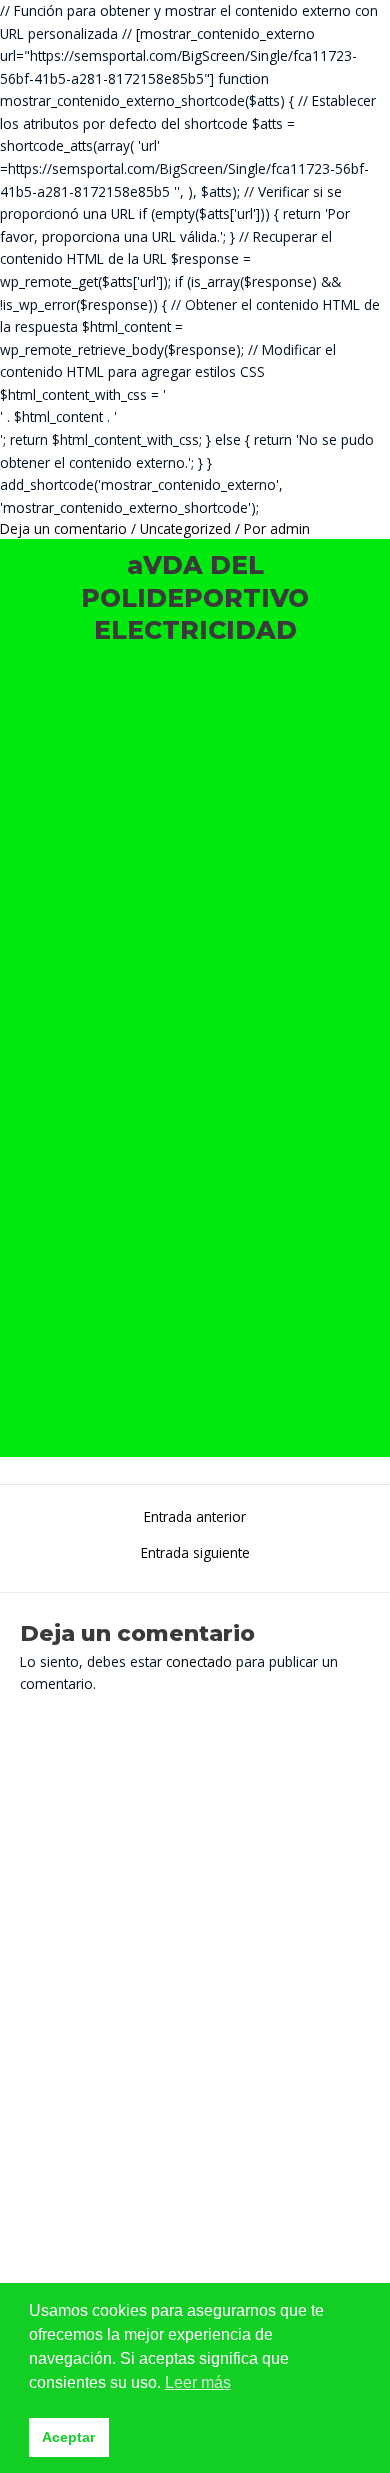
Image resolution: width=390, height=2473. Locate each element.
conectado (199, 1661)
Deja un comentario (63, 528)
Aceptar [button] (68, 2437)
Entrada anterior (195, 1517)
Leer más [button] (198, 2382)
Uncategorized (185, 528)
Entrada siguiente (195, 1553)
